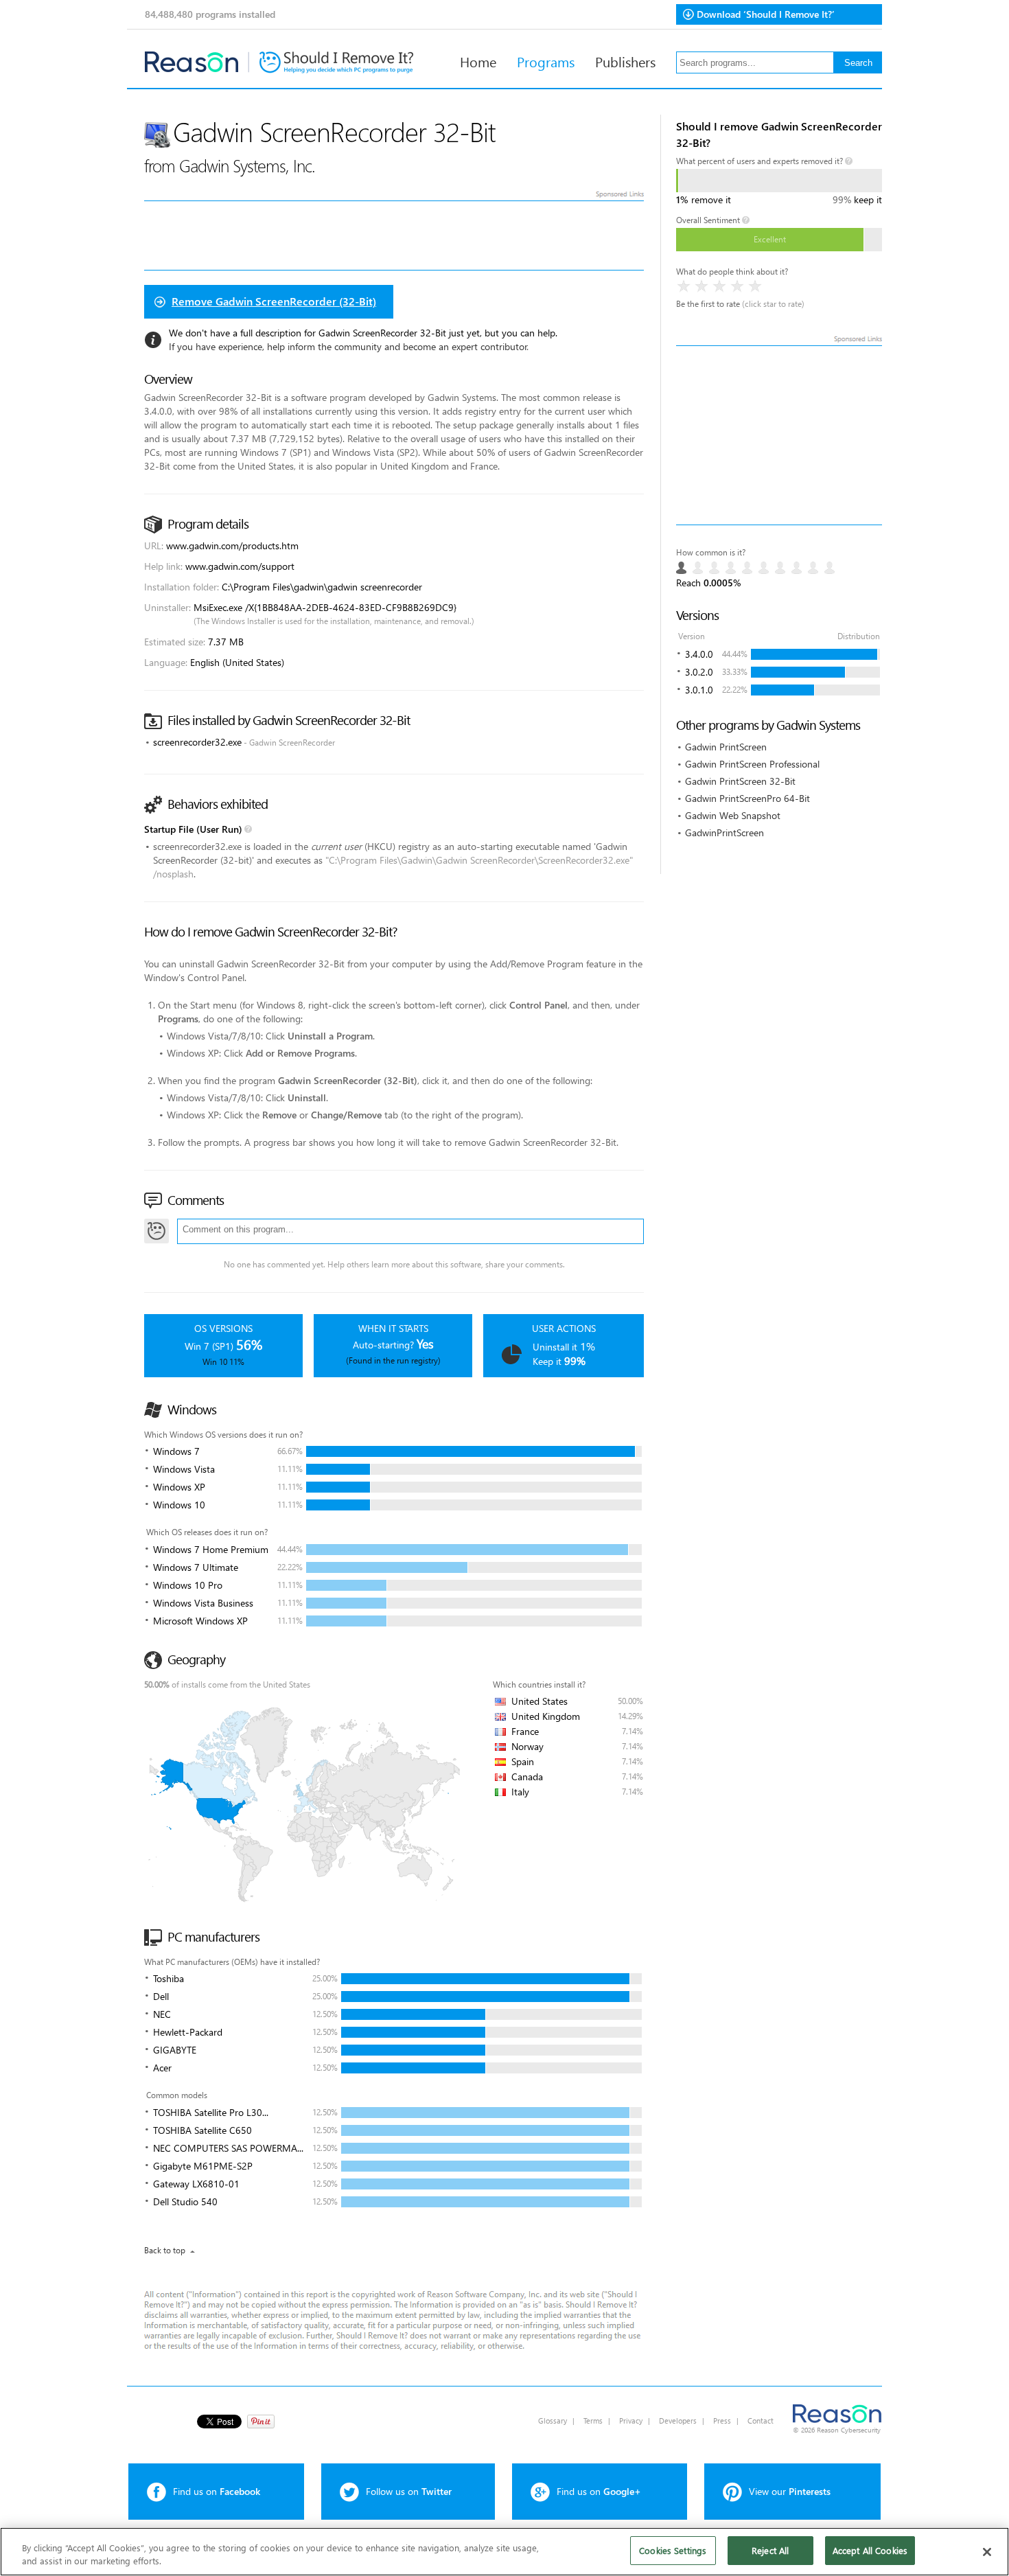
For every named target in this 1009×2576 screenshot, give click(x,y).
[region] (505, 2552)
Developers (678, 2420)
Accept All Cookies (870, 2550)
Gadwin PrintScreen (726, 747)
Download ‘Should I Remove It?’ (766, 14)
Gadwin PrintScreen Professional (752, 764)
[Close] (987, 2552)
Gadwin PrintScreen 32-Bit (740, 781)
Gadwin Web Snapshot (733, 815)
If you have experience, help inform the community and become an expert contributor (348, 346)
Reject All (770, 2550)
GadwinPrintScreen (724, 832)
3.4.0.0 (699, 654)
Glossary (553, 2420)
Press (722, 2420)
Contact (761, 2420)
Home (478, 61)
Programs (546, 61)
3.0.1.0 (699, 690)
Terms (593, 2420)
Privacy (631, 2420)
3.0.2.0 (699, 672)
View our (790, 2491)
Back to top (165, 2250)
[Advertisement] (779, 435)
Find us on (217, 2491)
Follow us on (409, 2491)
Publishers (625, 61)
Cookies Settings (673, 2550)
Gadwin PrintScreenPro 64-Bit (747, 798)
